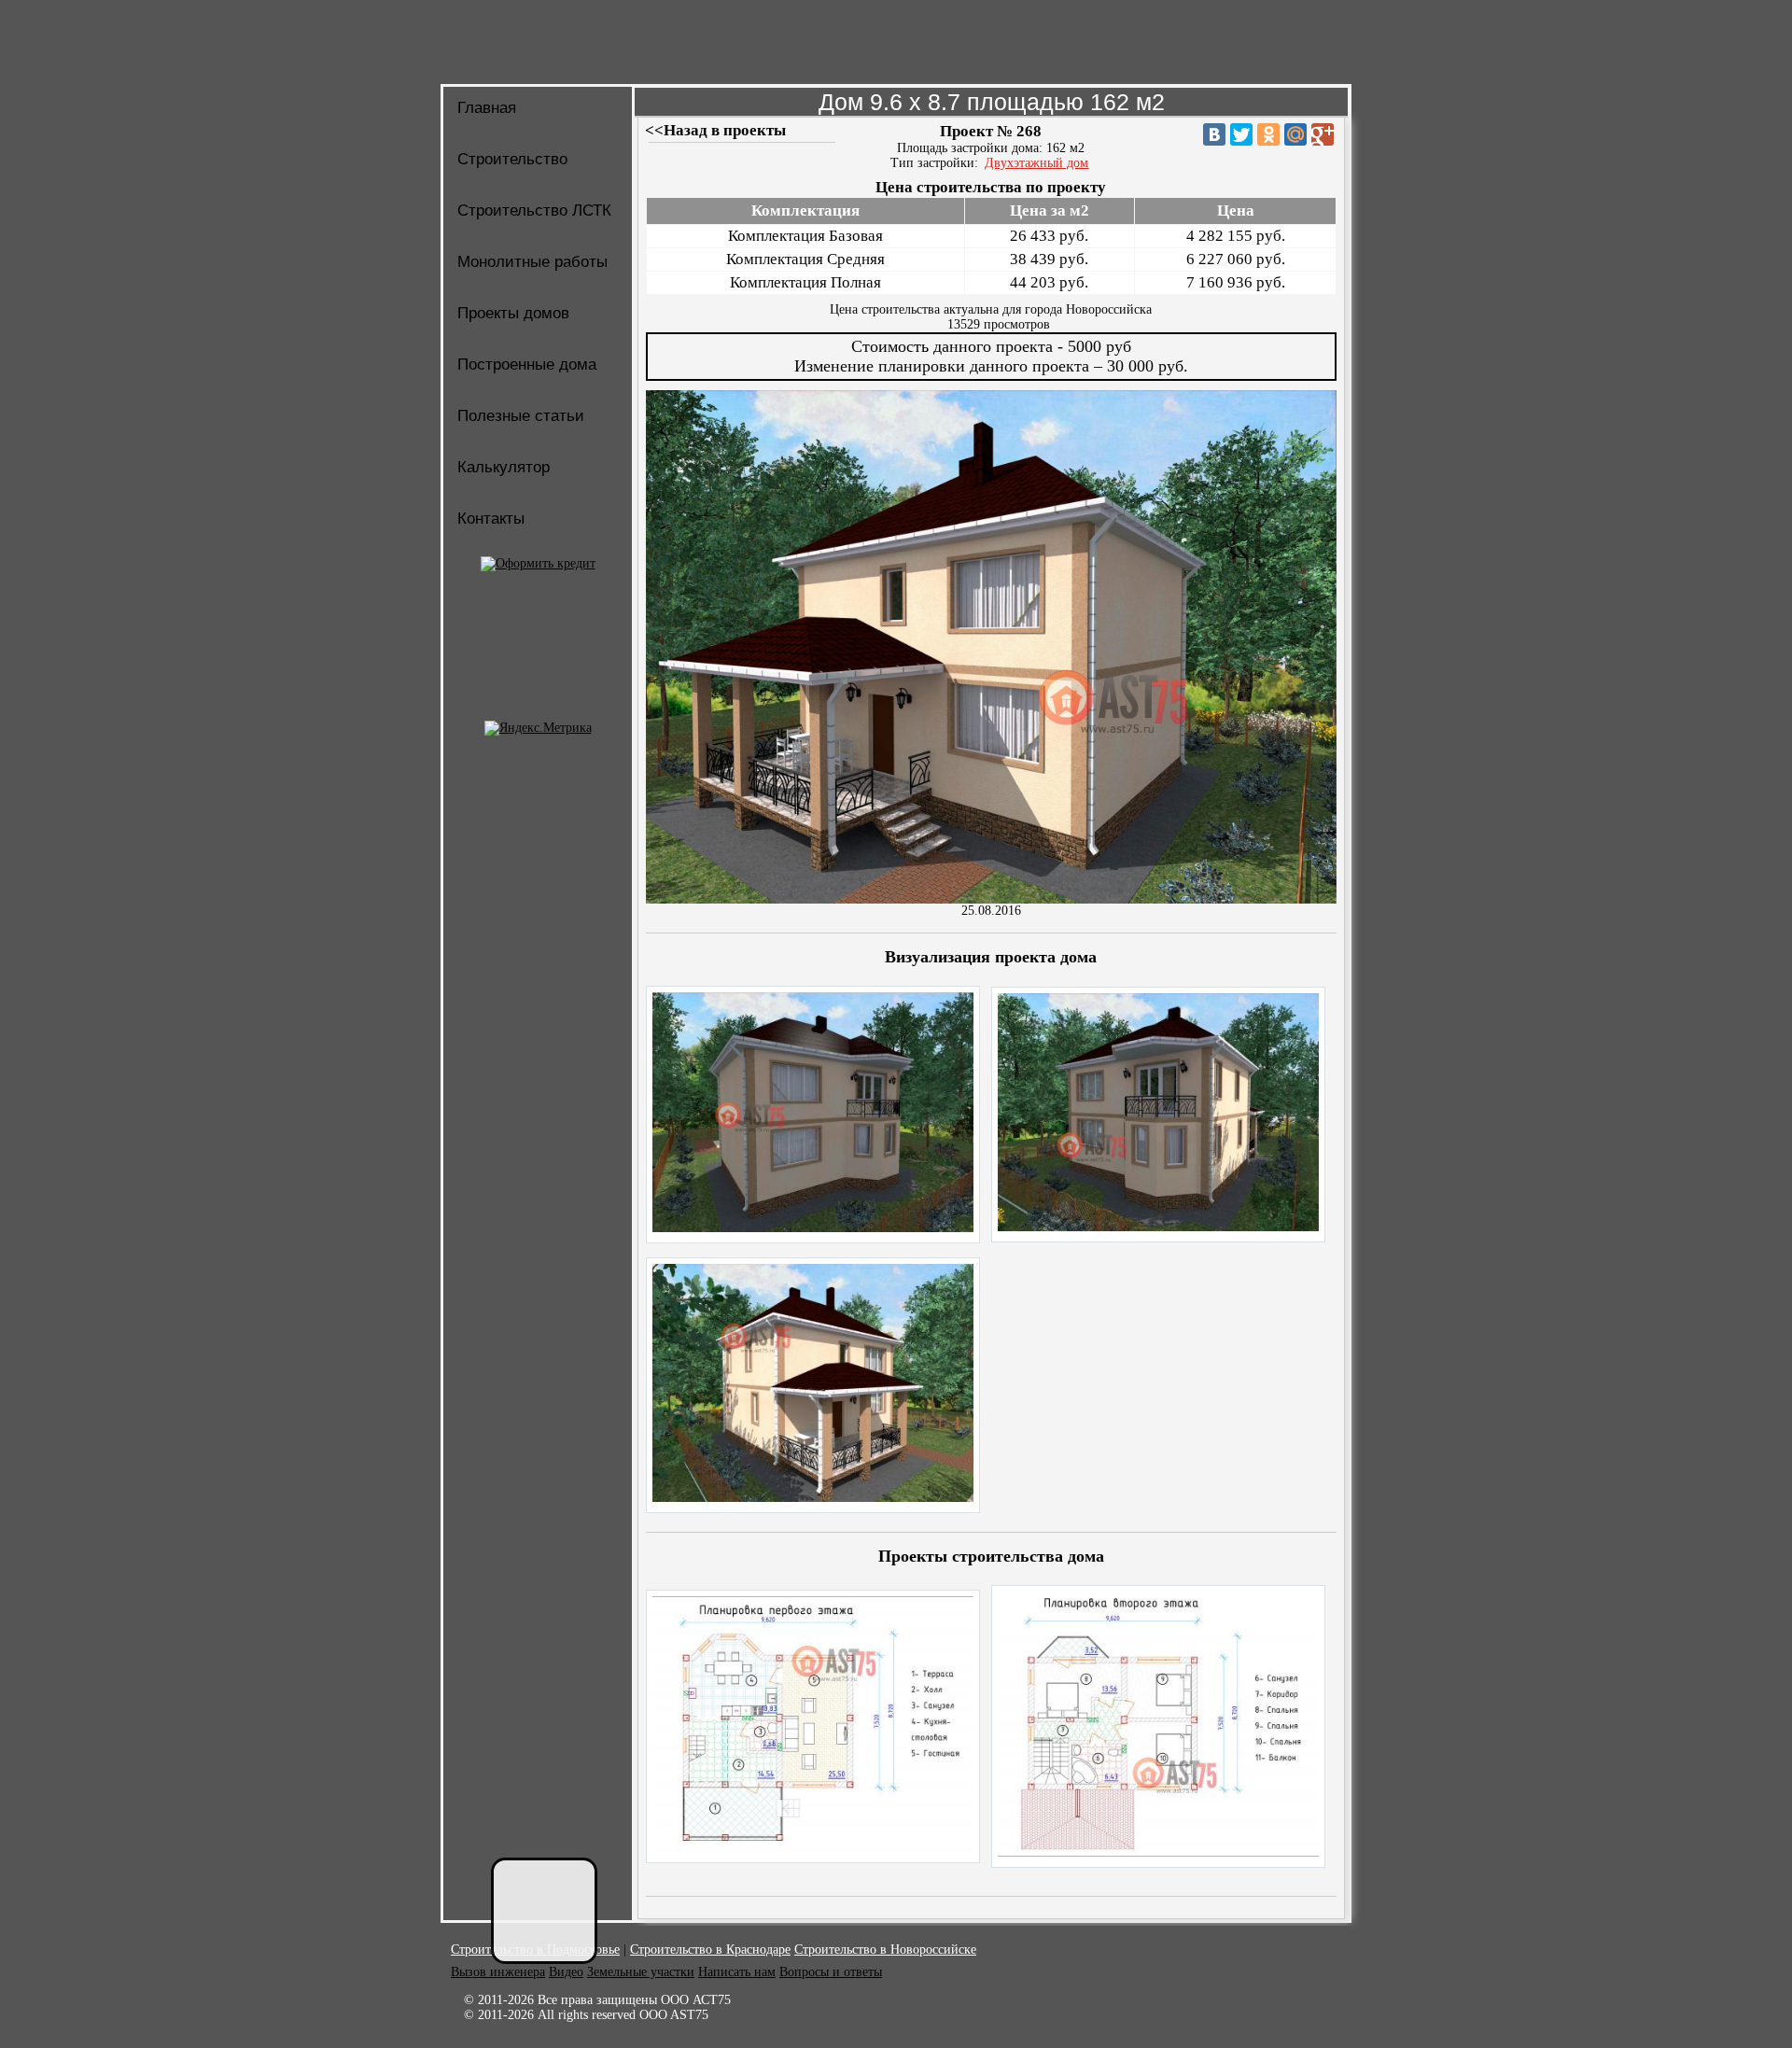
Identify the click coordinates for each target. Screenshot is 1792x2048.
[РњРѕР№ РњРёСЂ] (1295, 134)
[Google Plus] (1323, 134)
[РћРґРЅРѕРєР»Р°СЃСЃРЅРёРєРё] (1268, 134)
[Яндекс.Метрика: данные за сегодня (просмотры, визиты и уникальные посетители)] (538, 728)
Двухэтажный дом (1036, 163)
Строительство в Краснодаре (710, 1950)
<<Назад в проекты (715, 130)
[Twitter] (1241, 134)
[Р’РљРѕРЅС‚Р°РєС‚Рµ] (1214, 134)
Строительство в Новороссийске (885, 1950)
